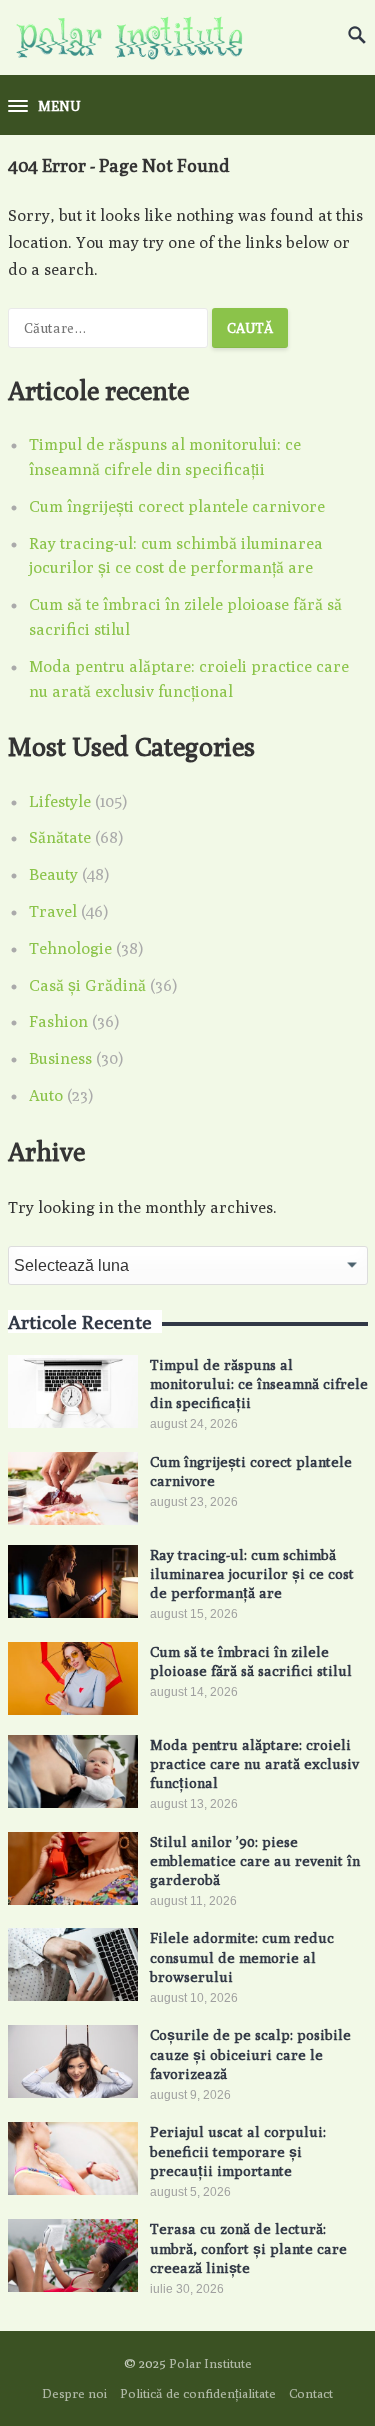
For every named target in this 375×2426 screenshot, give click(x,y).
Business (60, 1058)
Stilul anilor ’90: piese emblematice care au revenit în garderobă (255, 1860)
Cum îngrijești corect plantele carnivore (177, 506)
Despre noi (74, 2393)
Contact (311, 2393)
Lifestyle (60, 801)
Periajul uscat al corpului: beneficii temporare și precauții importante (238, 2150)
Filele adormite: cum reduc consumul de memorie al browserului (242, 1956)
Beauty (53, 874)
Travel (53, 911)
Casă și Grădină (87, 985)
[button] (44, 107)
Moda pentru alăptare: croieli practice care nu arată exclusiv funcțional (254, 1763)
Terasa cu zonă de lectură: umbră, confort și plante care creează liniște (248, 2247)
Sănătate (60, 837)
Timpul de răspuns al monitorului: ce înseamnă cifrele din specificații (259, 1383)
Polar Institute (210, 2363)
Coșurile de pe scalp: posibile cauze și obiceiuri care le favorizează (250, 2053)
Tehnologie (70, 948)
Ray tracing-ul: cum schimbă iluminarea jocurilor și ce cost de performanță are (252, 1573)
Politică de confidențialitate (198, 2393)
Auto (46, 1095)
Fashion (58, 1021)
